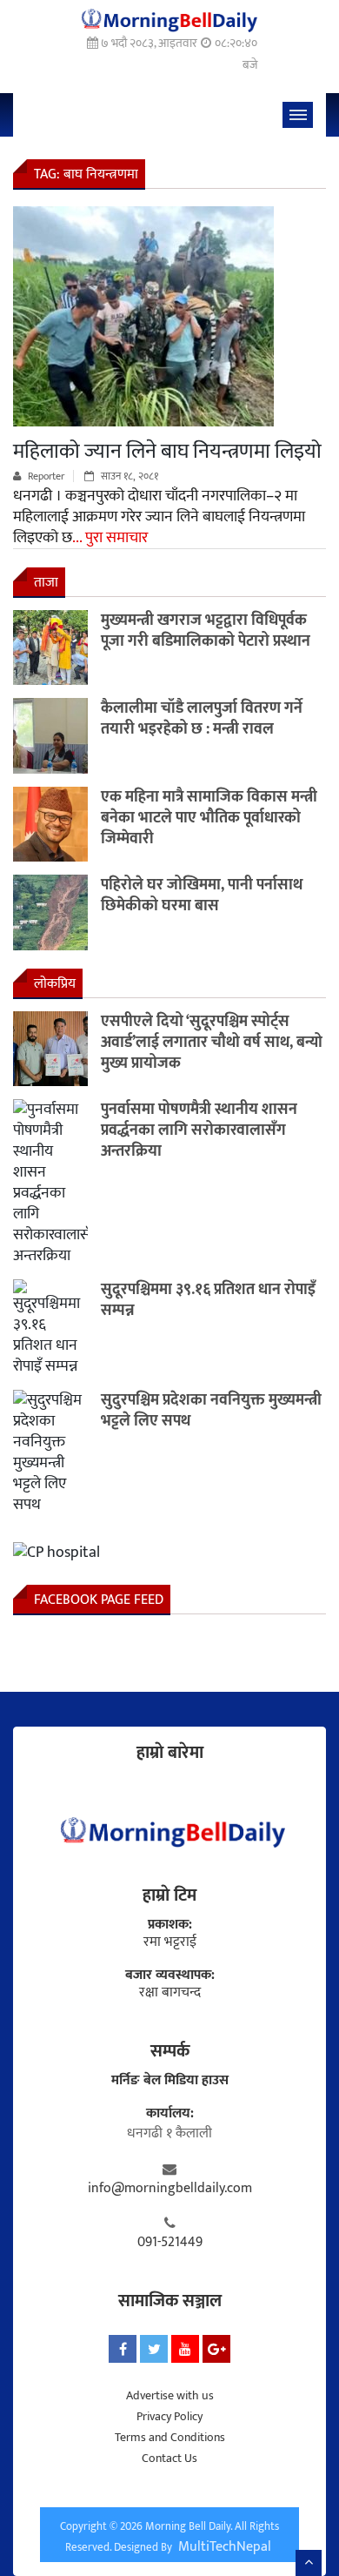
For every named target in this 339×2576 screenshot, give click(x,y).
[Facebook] (123, 2349)
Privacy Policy (169, 2416)
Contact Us (169, 2458)
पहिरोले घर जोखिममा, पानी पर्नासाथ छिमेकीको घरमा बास (202, 896)
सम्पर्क (170, 2051)
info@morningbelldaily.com (170, 2189)
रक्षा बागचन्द (170, 1993)
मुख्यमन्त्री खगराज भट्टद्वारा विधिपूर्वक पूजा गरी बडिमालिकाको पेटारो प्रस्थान (206, 631)
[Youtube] (185, 2349)
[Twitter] (154, 2349)
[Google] (216, 2349)
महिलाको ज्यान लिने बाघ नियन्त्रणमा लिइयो (167, 452)
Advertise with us (170, 2395)
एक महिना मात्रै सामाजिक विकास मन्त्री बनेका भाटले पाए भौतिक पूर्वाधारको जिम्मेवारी (209, 818)
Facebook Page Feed (99, 1600)
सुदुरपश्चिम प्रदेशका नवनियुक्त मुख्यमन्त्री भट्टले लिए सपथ (211, 1411)
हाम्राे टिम (169, 1895)
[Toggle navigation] (298, 115)
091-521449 (170, 2243)
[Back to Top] (309, 2563)
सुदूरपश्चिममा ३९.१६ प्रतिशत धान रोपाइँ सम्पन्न (208, 1300)
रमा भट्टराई (170, 1942)
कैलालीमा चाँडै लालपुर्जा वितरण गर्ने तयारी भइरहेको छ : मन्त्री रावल (202, 719)
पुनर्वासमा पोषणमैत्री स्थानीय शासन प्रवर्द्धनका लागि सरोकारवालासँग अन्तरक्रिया (199, 1130)
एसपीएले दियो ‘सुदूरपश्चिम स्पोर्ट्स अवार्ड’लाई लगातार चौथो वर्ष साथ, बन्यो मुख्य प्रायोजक (212, 1043)
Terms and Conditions (170, 2437)
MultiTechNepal (225, 2547)
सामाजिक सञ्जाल (170, 2301)
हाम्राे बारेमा (170, 1753)
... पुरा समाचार (110, 538)
